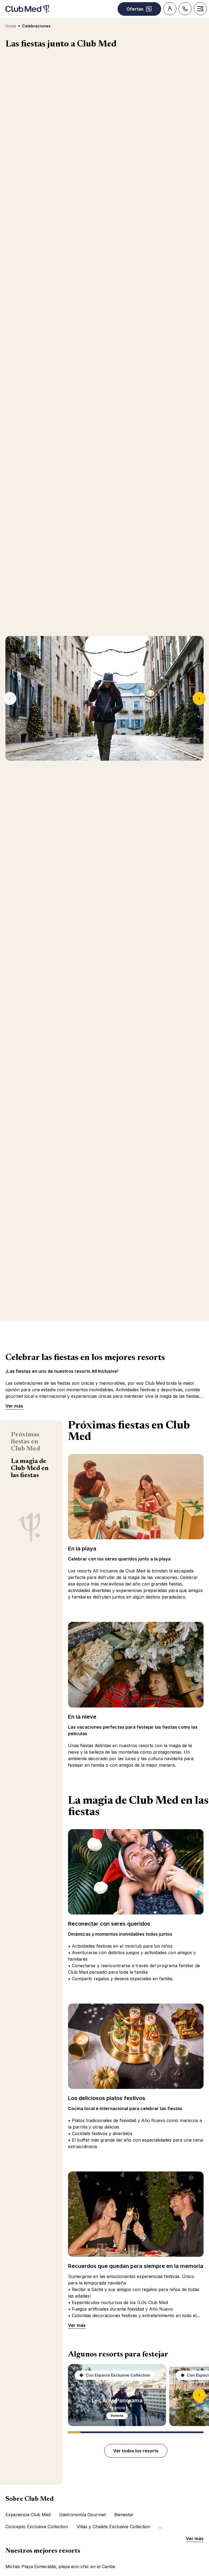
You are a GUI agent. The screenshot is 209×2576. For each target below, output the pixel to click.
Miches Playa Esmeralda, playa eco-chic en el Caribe (60, 2566)
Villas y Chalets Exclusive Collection (113, 2527)
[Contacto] (185, 9)
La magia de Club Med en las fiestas (30, 1468)
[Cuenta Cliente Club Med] (170, 9)
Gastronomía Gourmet (82, 2515)
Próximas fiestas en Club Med (25, 1442)
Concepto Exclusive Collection (37, 2527)
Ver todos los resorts (136, 2451)
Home (11, 26)
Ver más (14, 1406)
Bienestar (124, 2515)
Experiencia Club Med (28, 2515)
